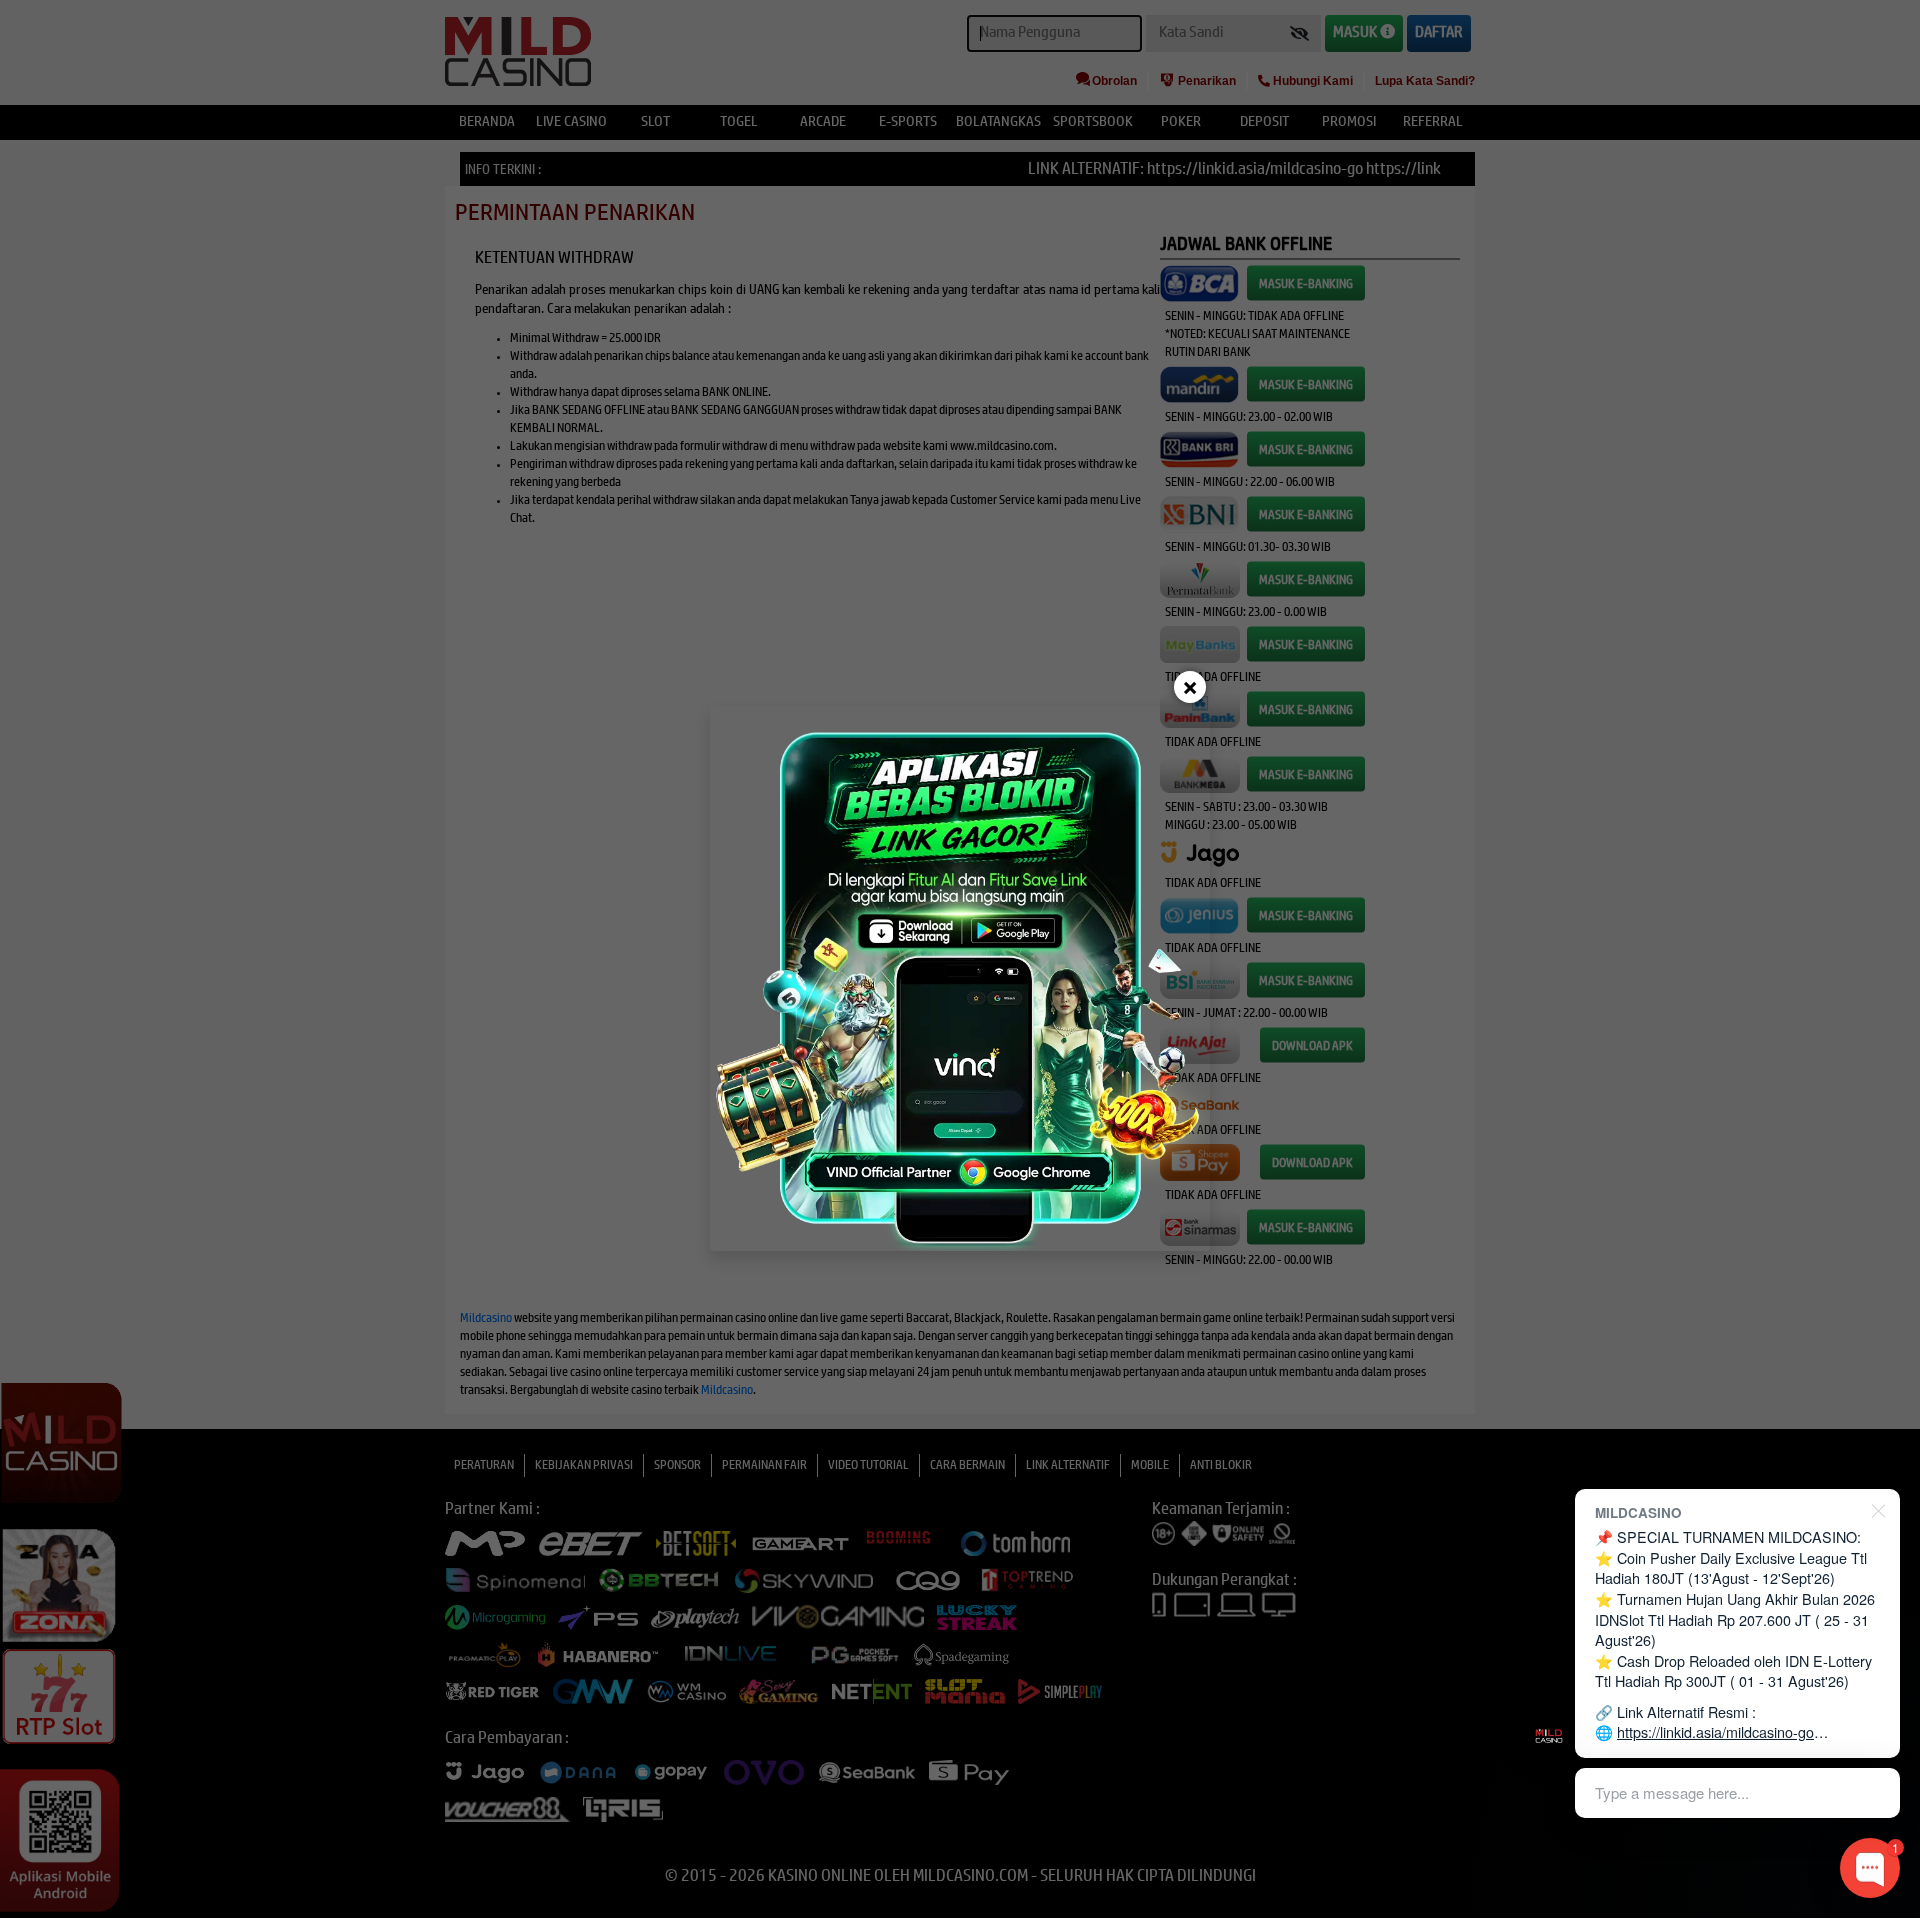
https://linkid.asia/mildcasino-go (1715, 1731)
